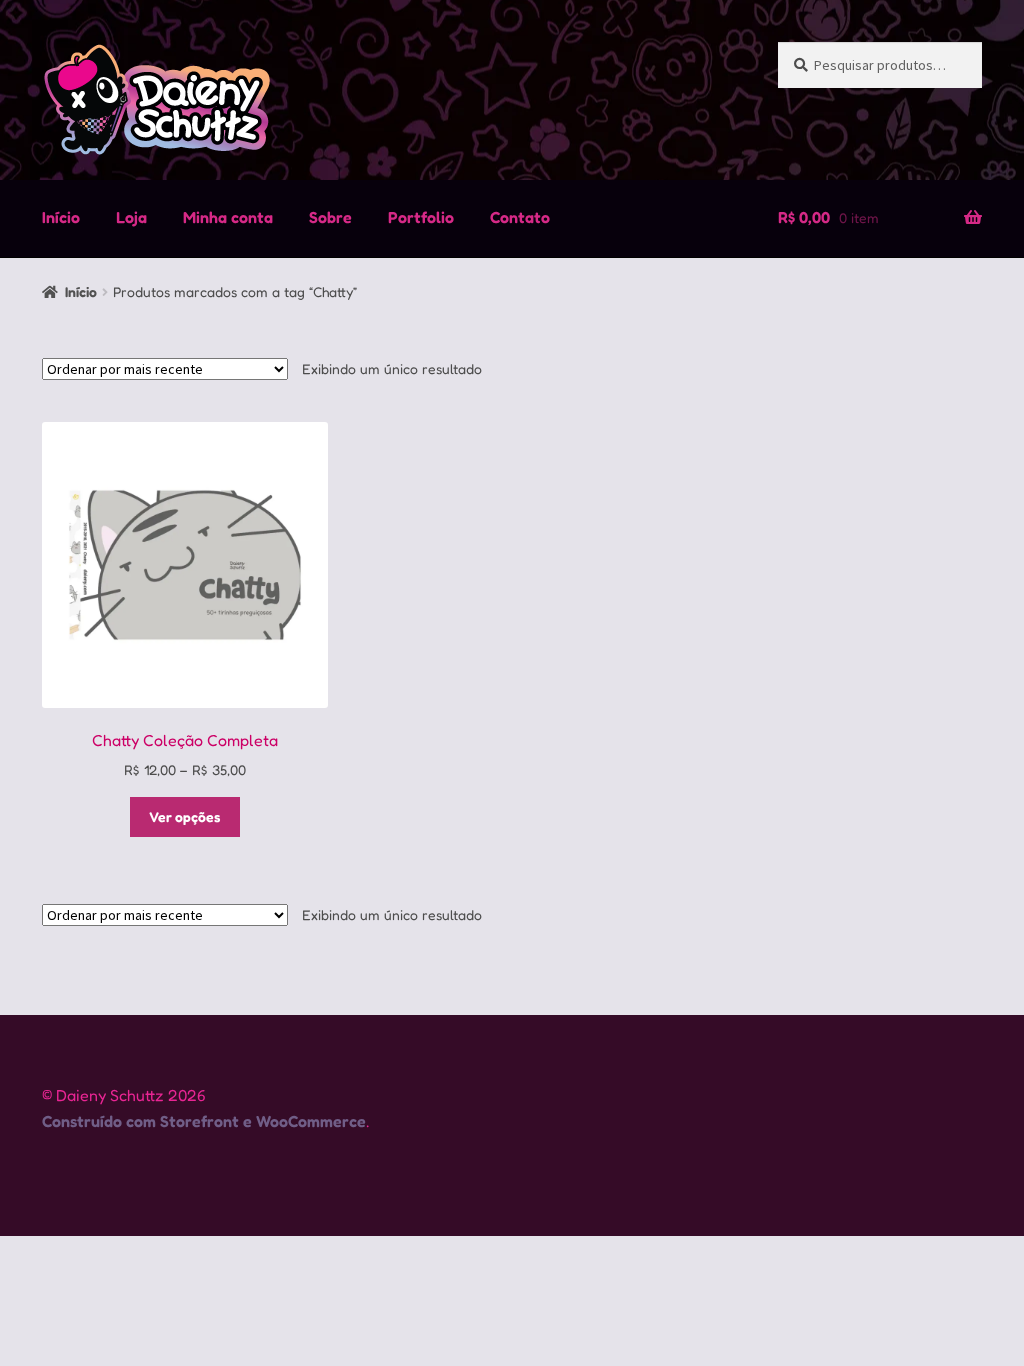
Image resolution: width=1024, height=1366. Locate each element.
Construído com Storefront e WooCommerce (204, 1121)
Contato (520, 217)
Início (61, 217)
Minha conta (228, 217)
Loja (131, 217)
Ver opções (184, 816)
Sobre (330, 217)
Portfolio (421, 217)
